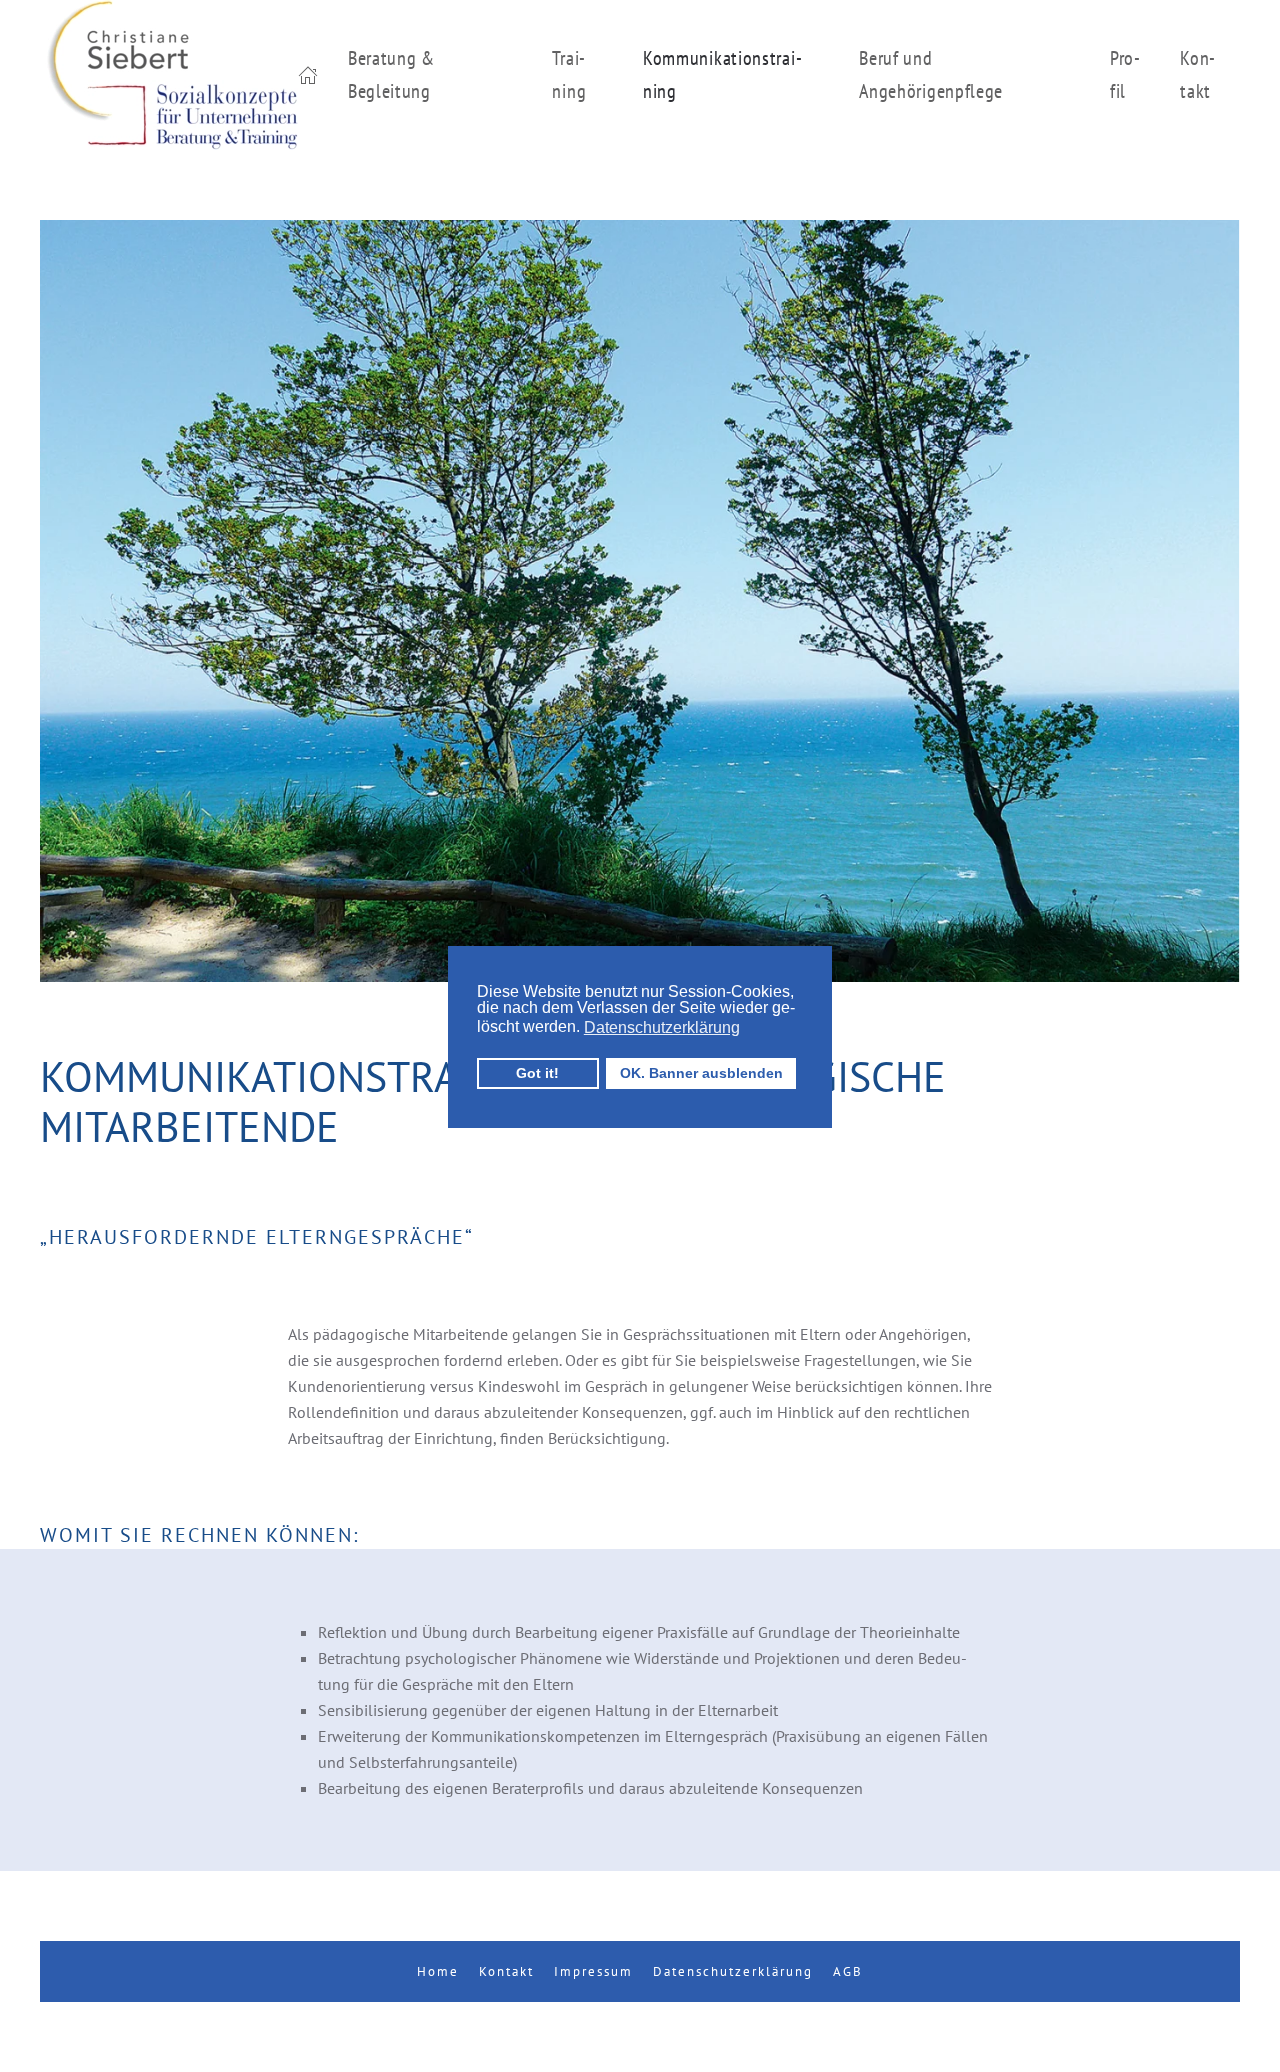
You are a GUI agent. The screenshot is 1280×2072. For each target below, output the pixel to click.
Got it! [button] (537, 1073)
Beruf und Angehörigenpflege (931, 74)
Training (569, 74)
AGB (848, 1971)
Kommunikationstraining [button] (722, 74)
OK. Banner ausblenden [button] (701, 1073)
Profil (1125, 74)
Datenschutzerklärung (733, 1971)
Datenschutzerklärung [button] (662, 1027)
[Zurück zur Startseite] (169, 75)
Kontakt (1197, 74)
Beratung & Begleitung (391, 74)
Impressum (593, 1971)
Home (438, 1971)
